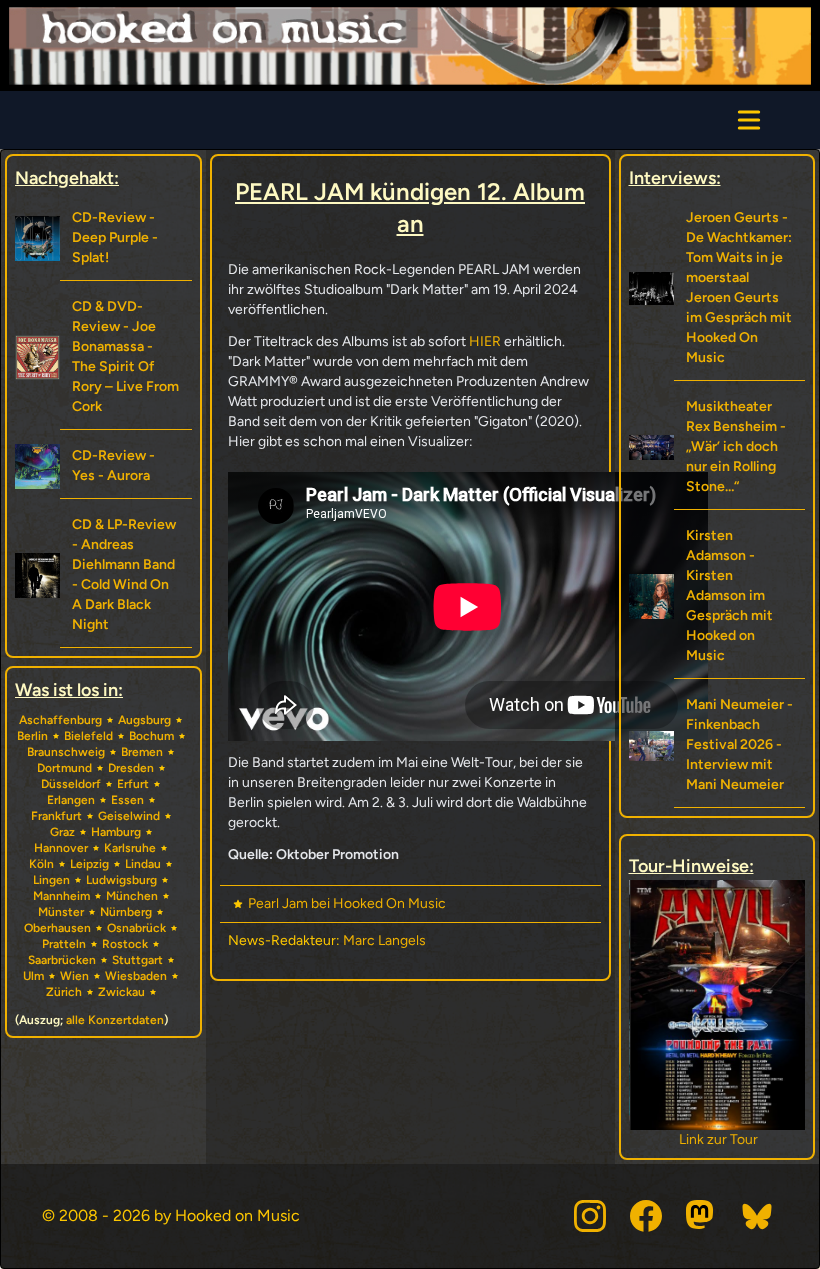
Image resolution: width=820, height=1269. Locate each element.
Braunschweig (66, 752)
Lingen (51, 880)
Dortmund (64, 768)
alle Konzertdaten (115, 1020)
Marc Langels (384, 940)
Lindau (143, 864)
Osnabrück (136, 928)
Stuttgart (137, 960)
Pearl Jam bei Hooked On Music (347, 903)
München (132, 896)
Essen (127, 800)
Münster (61, 912)
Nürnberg (126, 912)
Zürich (64, 992)
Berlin (32, 736)
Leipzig (89, 864)
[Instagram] (590, 1216)
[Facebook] (646, 1216)
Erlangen (71, 800)
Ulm (33, 976)
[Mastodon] (702, 1216)
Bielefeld (88, 736)
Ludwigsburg (121, 880)
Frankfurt (56, 816)
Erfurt (133, 784)
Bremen (142, 752)
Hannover (61, 848)
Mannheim (61, 896)
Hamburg (116, 832)
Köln (41, 864)
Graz (62, 832)
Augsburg (144, 720)
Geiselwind (129, 816)
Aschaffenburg (60, 720)
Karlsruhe (130, 848)
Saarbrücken (62, 960)
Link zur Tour (716, 1139)
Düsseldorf (71, 784)
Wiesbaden (136, 976)
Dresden (131, 768)
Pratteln (64, 944)
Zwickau (121, 992)
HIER (485, 341)
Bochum (151, 736)
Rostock (125, 944)
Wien (74, 976)
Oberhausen (57, 928)
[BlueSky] (758, 1216)
